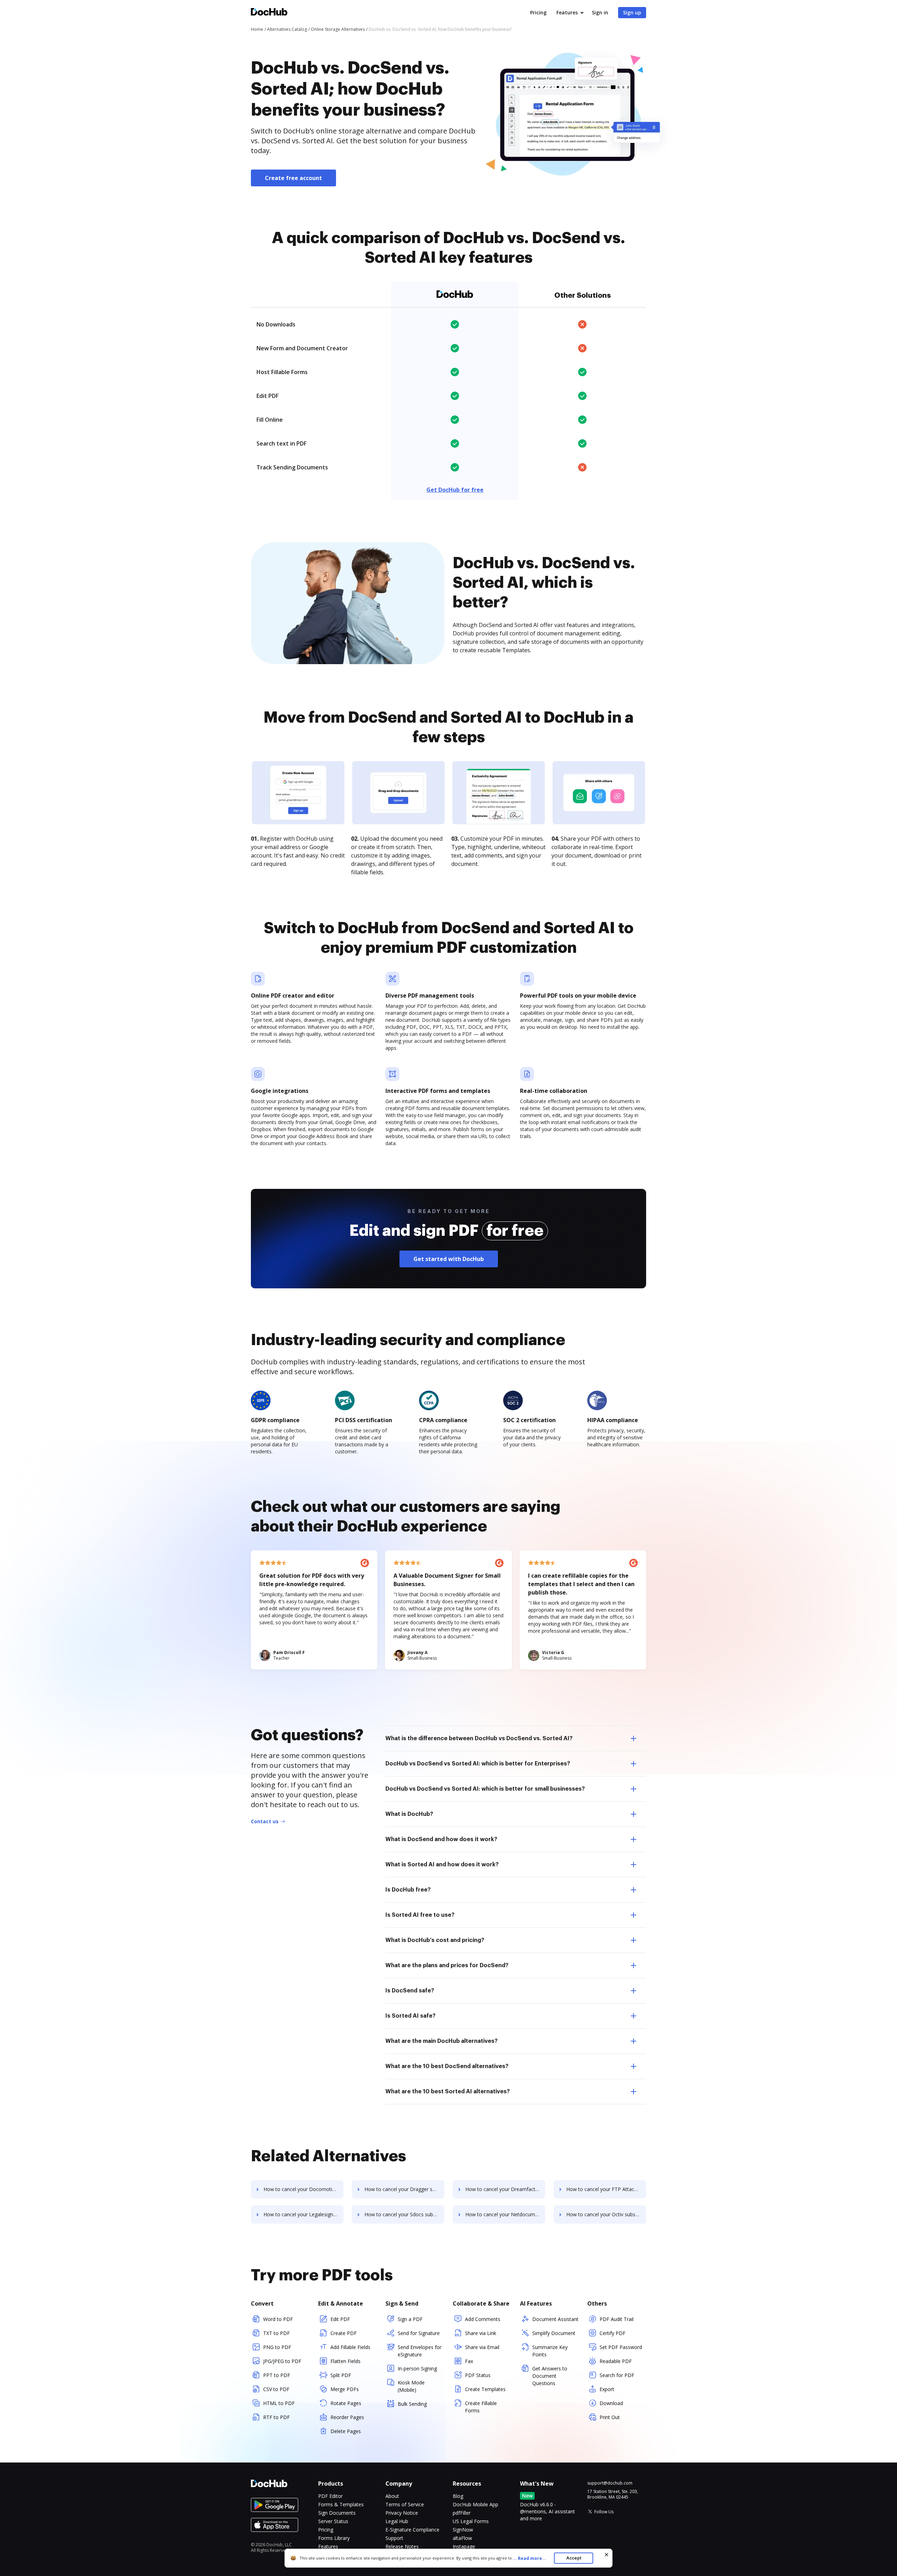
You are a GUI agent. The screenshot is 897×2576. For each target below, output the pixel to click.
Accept (574, 2558)
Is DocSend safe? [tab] (410, 1991)
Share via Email (482, 2347)
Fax (469, 2361)
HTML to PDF (279, 2403)
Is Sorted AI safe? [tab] (410, 2016)
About (392, 2496)
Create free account (293, 178)
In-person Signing (417, 2368)
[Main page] (269, 13)
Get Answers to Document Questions (550, 2376)
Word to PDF (278, 2319)
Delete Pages (346, 2431)
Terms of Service (405, 2504)
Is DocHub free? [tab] (408, 1890)
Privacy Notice (402, 2513)
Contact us (265, 1821)
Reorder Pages (347, 2417)
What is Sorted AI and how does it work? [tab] (442, 1865)
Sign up (632, 12)
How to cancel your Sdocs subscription (404, 2214)
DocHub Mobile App (475, 2504)
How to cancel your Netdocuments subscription (505, 2214)
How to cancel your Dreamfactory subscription (505, 2189)
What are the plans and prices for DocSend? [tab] (447, 1965)
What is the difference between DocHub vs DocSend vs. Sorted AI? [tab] (479, 1738)
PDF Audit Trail (617, 2319)
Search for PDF (617, 2375)
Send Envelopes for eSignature (420, 2351)
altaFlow (462, 2538)
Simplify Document (554, 2333)
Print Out (610, 2417)
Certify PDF (612, 2333)
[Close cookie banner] (607, 2555)
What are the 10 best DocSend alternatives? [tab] (447, 2066)
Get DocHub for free (455, 490)
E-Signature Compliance (412, 2530)
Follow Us (604, 2512)
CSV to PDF (276, 2389)
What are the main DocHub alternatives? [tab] (441, 2041)
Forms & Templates (341, 2504)
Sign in (600, 12)
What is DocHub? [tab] (409, 1814)
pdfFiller (462, 2513)
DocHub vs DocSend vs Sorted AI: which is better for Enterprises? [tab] (478, 1764)
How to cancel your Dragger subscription (404, 2189)
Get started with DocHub (449, 1259)
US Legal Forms (471, 2521)
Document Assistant (555, 2319)
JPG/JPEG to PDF (282, 2361)
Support (394, 2538)
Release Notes (402, 2546)
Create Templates (485, 2389)
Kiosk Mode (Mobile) (411, 2386)
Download (611, 2403)
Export (607, 2389)
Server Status (333, 2521)
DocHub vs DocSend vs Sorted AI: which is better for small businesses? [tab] (485, 1789)
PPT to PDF (277, 2375)
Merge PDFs (345, 2389)
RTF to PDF (276, 2417)
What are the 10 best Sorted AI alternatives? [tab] (448, 2092)
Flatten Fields (345, 2361)
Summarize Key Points (550, 2351)
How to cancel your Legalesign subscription (303, 2214)
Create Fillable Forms (481, 2407)
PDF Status (478, 2375)
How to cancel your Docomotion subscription (303, 2189)
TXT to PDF (276, 2333)
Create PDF (344, 2333)
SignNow (463, 2530)
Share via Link (481, 2333)
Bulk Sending (412, 2404)
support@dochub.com (610, 2483)
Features (567, 12)
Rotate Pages (346, 2403)
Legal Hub (397, 2521)
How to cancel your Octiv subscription (606, 2214)
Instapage (464, 2546)
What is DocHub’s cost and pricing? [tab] (435, 1940)
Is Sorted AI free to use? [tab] (420, 1915)
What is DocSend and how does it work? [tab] (441, 1839)
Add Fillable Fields (350, 2347)
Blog (458, 2496)
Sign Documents (337, 2513)
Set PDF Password (621, 2347)
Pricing (538, 12)
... (529, 2558)
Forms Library (334, 2538)
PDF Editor (330, 2496)
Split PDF (341, 2375)
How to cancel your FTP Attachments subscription (606, 2189)
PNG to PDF (277, 2347)
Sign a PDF (410, 2319)
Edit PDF (340, 2319)
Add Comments (483, 2319)
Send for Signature (419, 2333)
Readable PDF (616, 2361)
